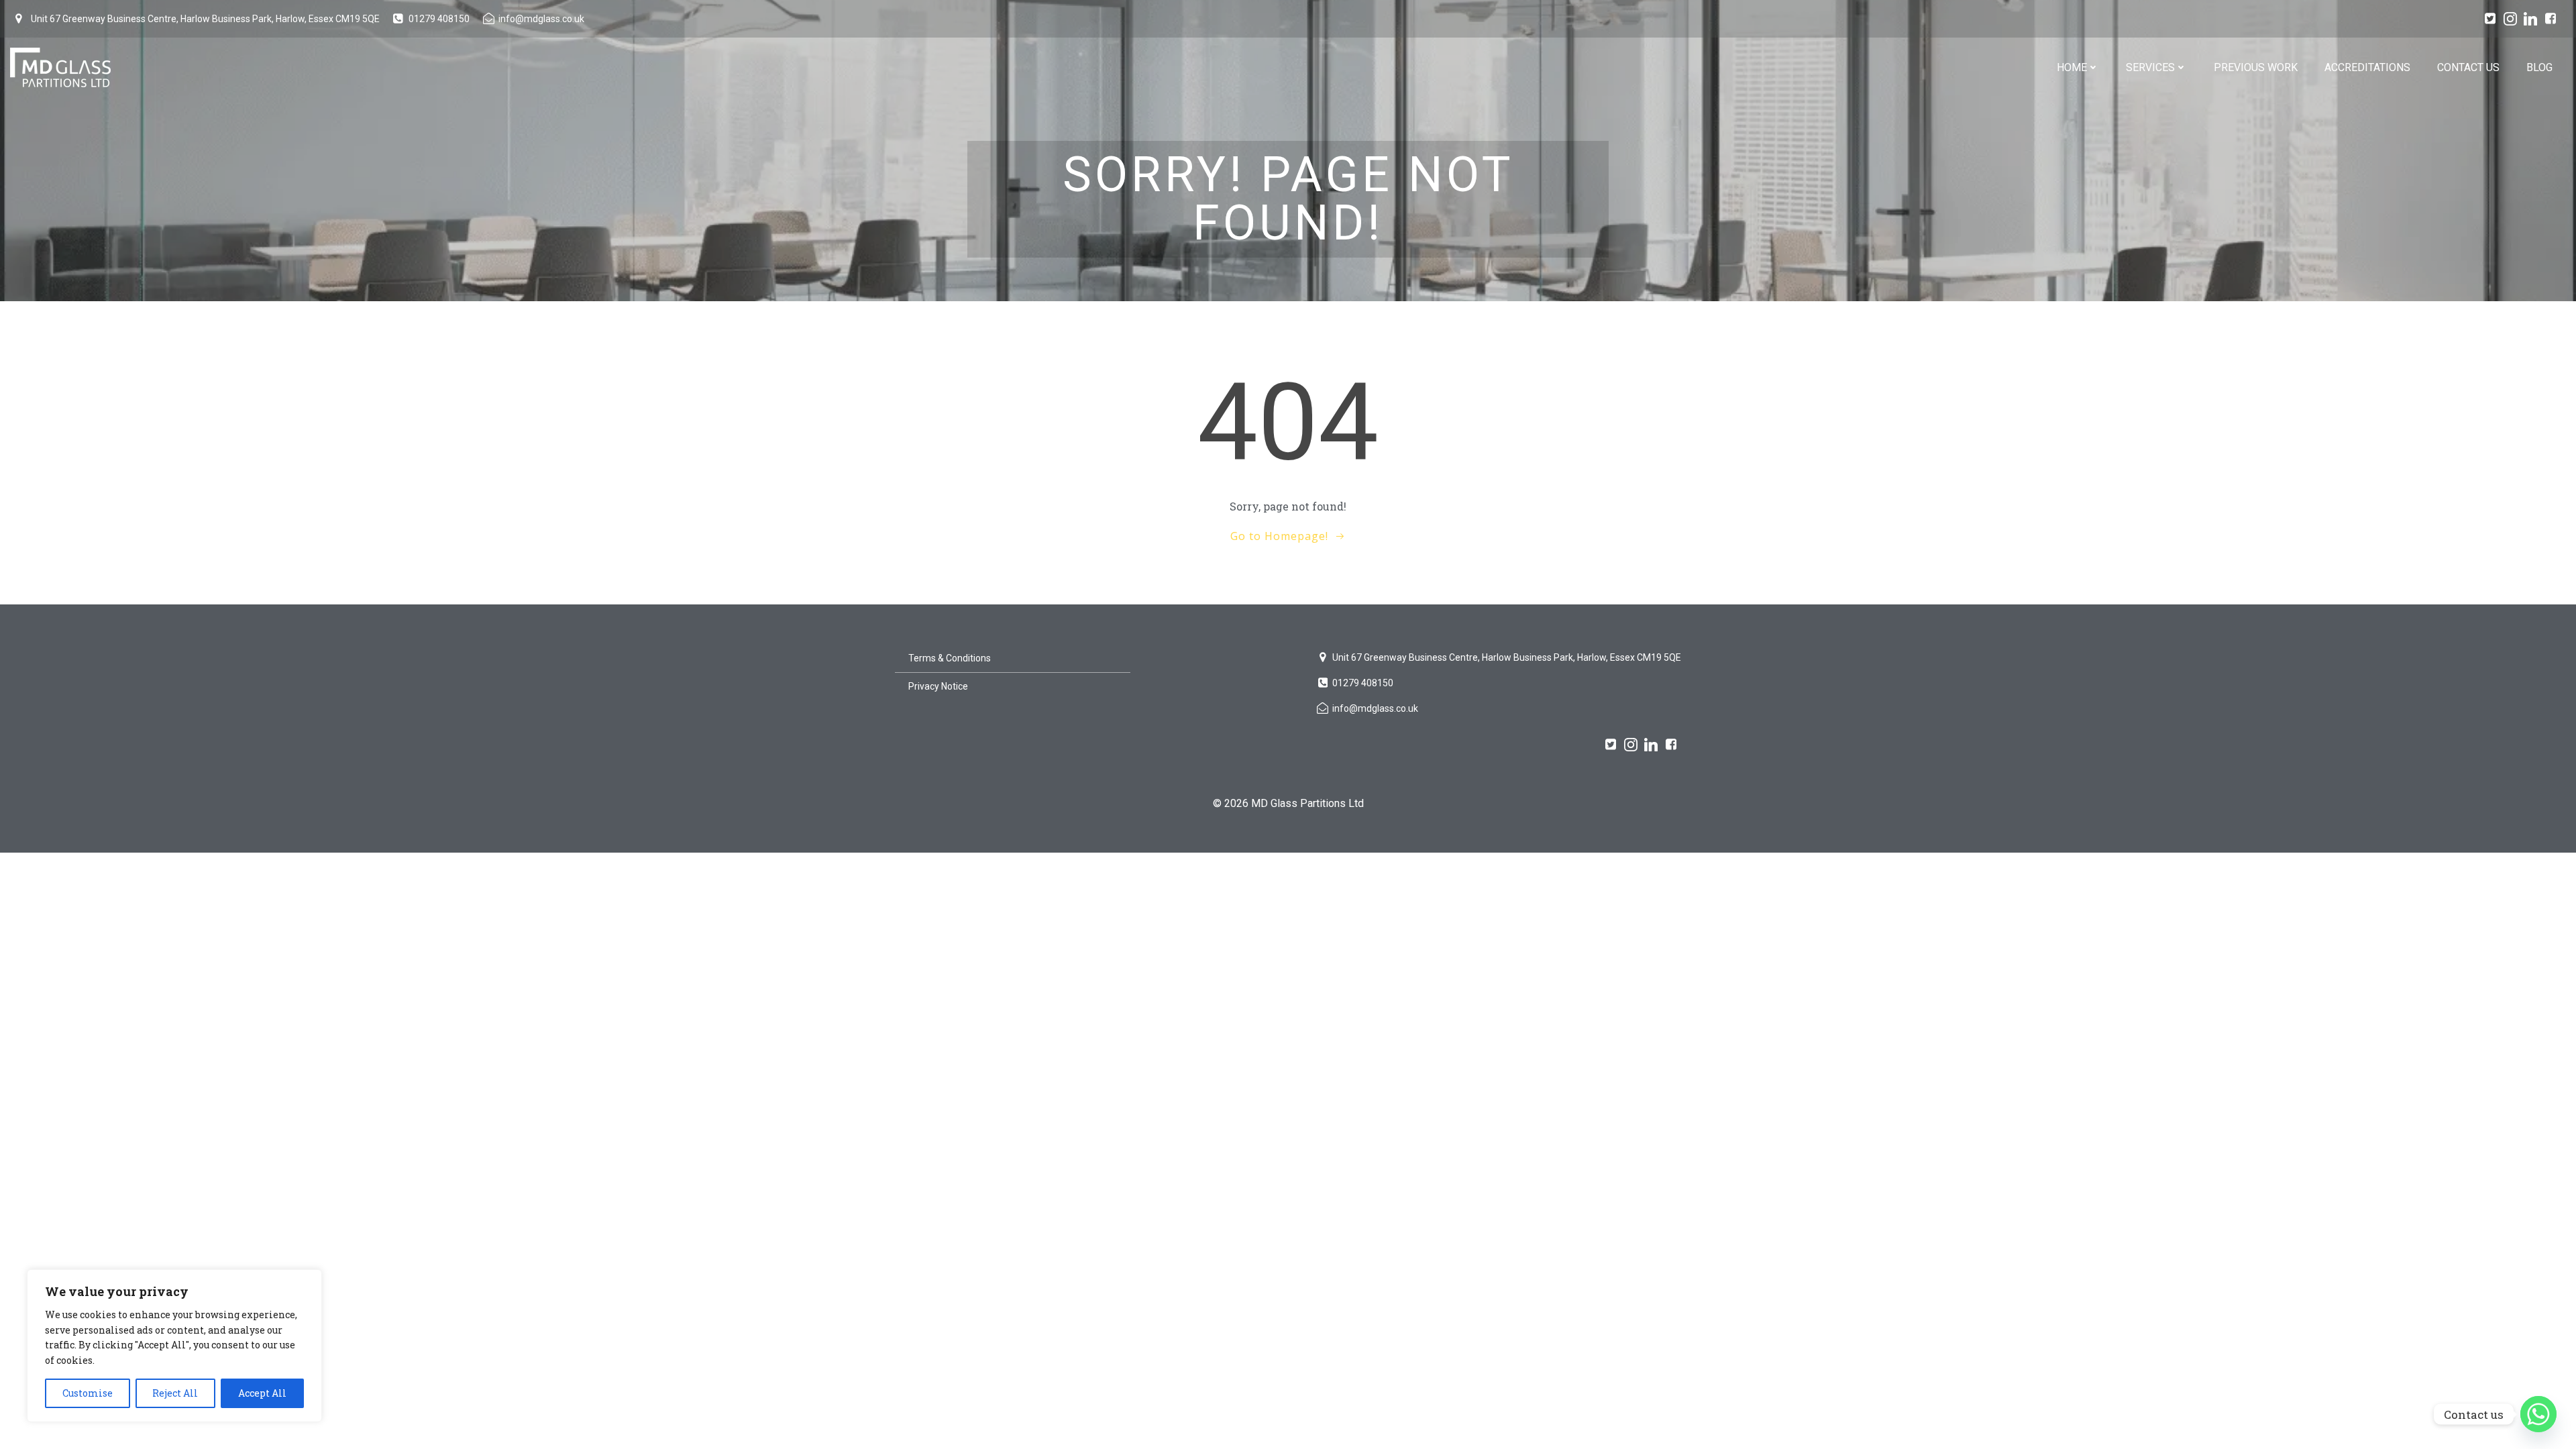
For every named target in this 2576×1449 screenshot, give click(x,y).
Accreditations (2367, 67)
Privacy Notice (938, 686)
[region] (174, 1346)
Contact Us (2468, 67)
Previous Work (2256, 67)
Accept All (262, 1393)
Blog (2539, 67)
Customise (88, 1393)
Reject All (175, 1393)
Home (2072, 67)
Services (2150, 67)
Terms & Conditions (950, 658)
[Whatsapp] (2538, 1414)
